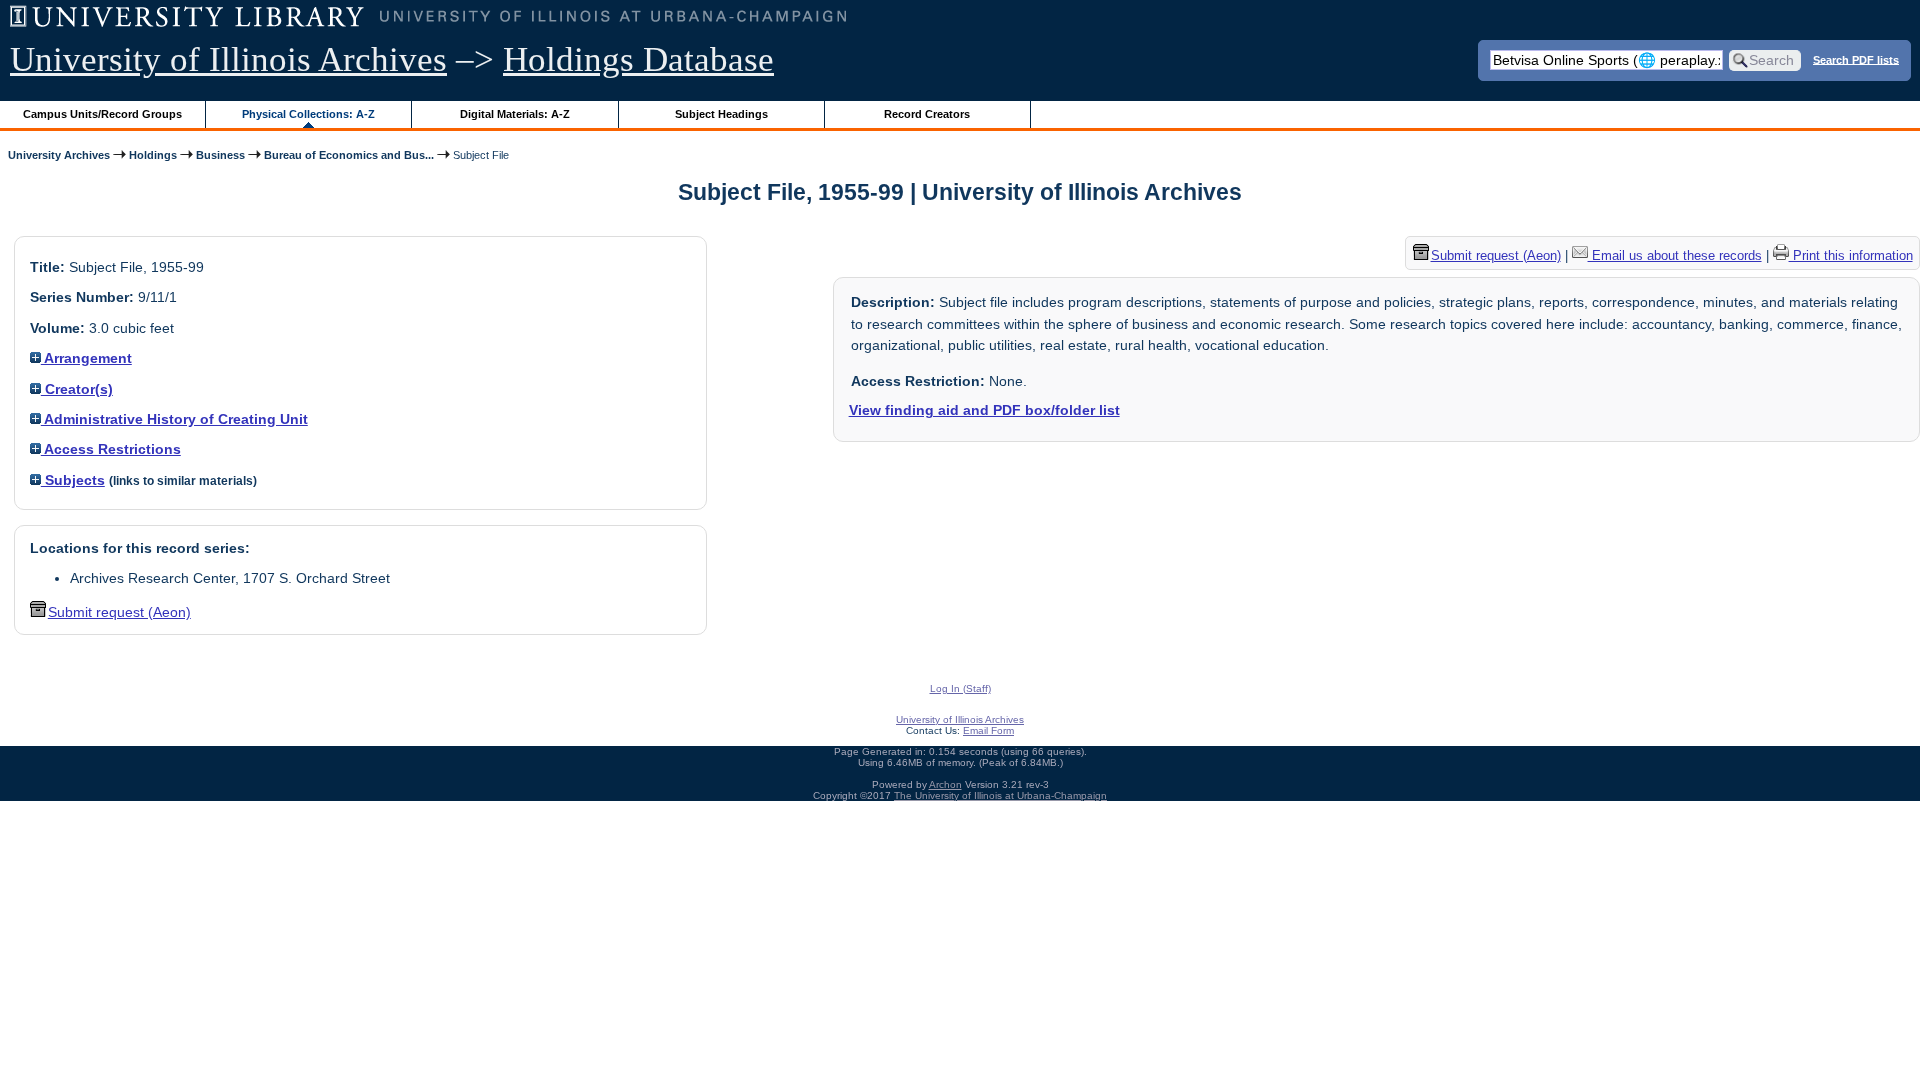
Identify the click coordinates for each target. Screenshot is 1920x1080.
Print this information (1851, 255)
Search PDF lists (1856, 59)
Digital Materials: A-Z (515, 114)
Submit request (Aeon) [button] (119, 612)
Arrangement (86, 358)
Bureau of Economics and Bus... (349, 155)
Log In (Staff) (960, 688)
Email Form (988, 730)
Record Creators (927, 114)
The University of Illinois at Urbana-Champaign (1000, 795)
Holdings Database (638, 59)
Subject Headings (721, 114)
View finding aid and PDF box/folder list (984, 410)
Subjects (73, 480)
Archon (945, 784)
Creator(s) (77, 389)
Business (220, 155)
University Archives (59, 155)
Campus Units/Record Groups (102, 114)
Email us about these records (1675, 255)
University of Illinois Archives (228, 59)
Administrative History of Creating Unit (174, 419)
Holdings (153, 155)
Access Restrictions (111, 449)
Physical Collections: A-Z (308, 114)
